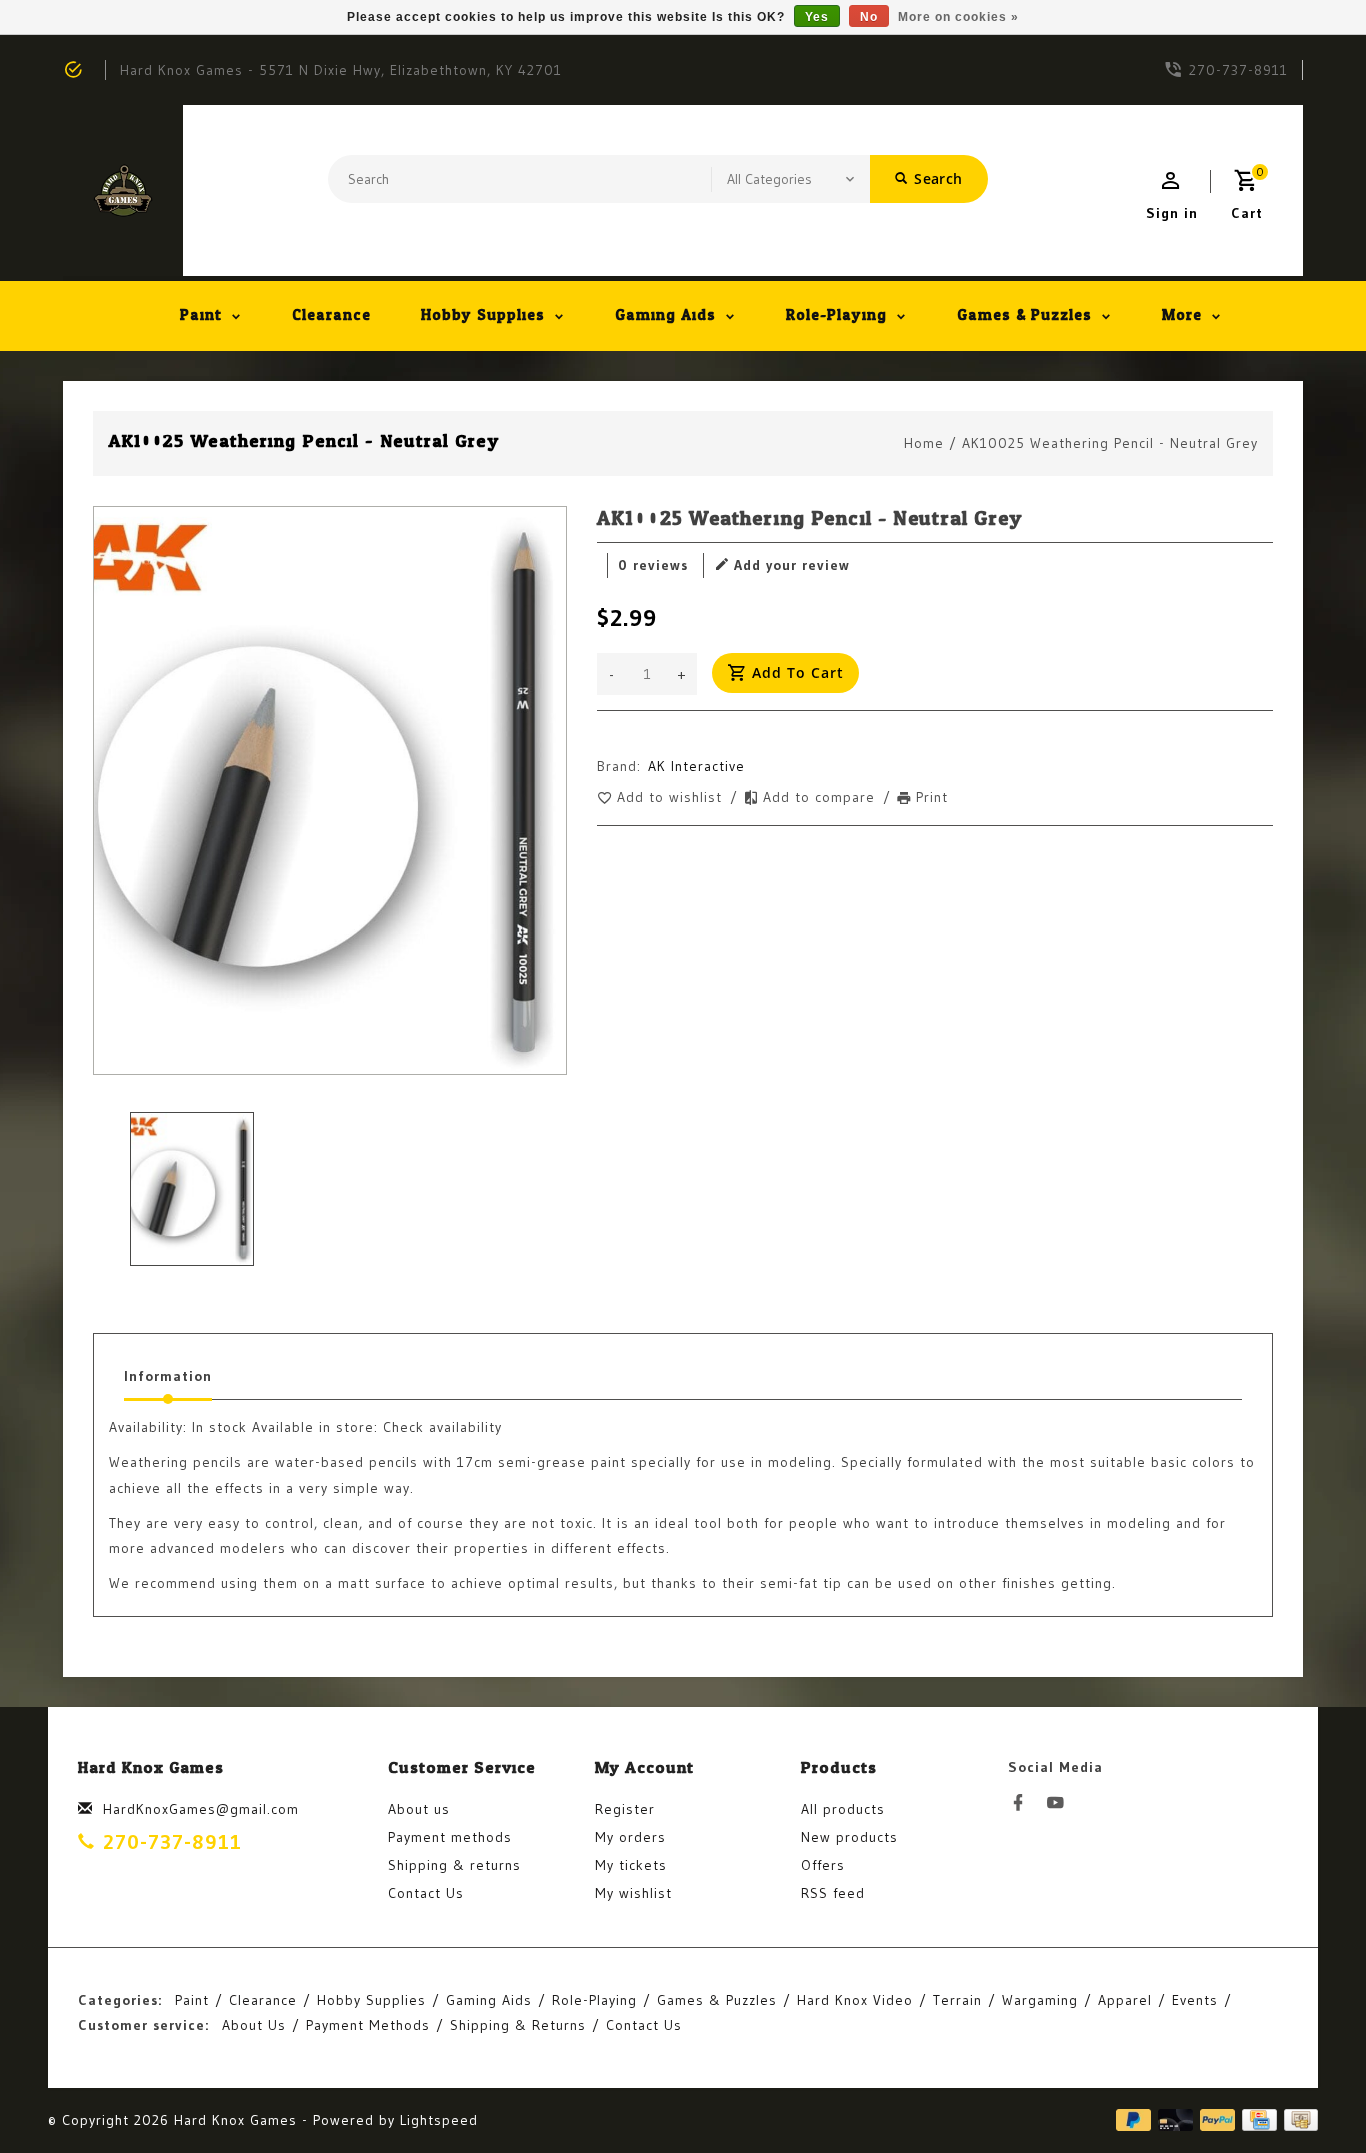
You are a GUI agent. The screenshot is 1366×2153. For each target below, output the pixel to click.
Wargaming (1040, 2000)
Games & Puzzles (1024, 315)
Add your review (792, 565)
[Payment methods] (1297, 2119)
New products (849, 1837)
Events (1195, 2000)
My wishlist (633, 1893)
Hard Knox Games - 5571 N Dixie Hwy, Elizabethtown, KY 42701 (341, 70)
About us (419, 1809)
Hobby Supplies (483, 315)
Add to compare (821, 797)
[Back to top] (1306, 2093)
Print (932, 797)
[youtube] (1061, 1803)
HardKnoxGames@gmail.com (201, 1809)
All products (843, 1809)
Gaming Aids (665, 315)
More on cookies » (958, 17)
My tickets (631, 1865)
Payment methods (450, 1837)
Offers (823, 1865)
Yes (817, 17)
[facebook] (1024, 1803)
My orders (630, 1837)
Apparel (1125, 2000)
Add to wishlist (672, 797)
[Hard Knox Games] (123, 190)
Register (625, 1809)
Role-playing (836, 315)
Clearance (331, 315)
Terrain (957, 2000)
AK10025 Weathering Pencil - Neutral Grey (1110, 443)
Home (924, 443)
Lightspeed (439, 2120)
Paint (201, 315)
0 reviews (653, 565)
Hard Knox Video (855, 2000)
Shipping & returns (454, 1865)
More (1182, 315)
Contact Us (426, 1893)
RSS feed (833, 1893)
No (869, 17)
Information (168, 1376)
